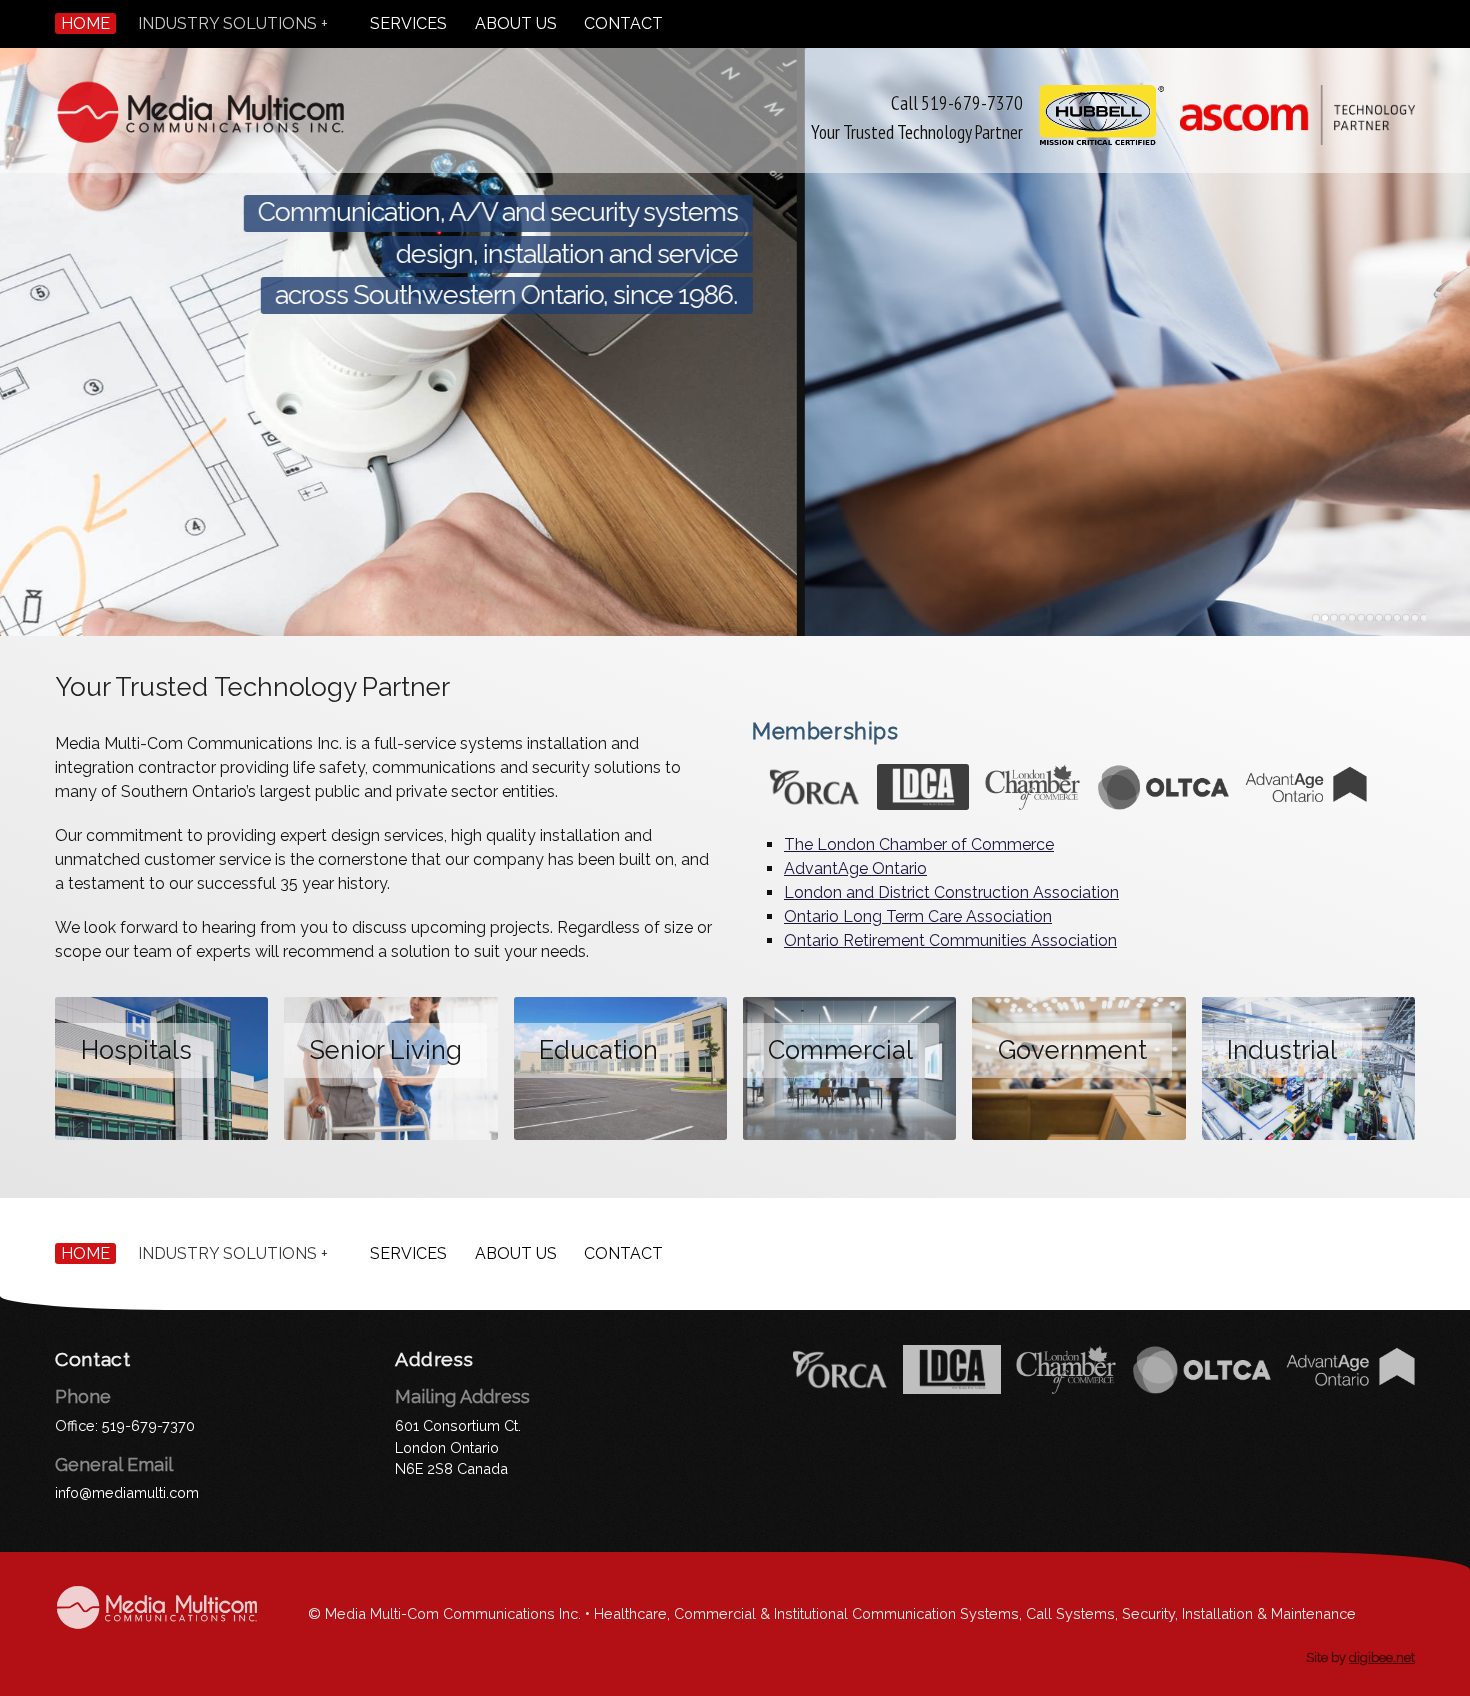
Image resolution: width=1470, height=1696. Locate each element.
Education (598, 1050)
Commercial (840, 1050)
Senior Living (386, 1050)
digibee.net (1382, 1657)
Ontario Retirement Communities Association (950, 940)
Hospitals (136, 1050)
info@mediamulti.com (127, 1492)
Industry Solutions (227, 23)
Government (1072, 1050)
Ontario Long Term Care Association (918, 916)
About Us (516, 23)
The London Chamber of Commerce (919, 844)
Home (85, 23)
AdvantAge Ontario (855, 868)
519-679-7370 (148, 1425)
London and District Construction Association (951, 892)
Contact (623, 23)
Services (408, 23)
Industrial (1282, 1050)
